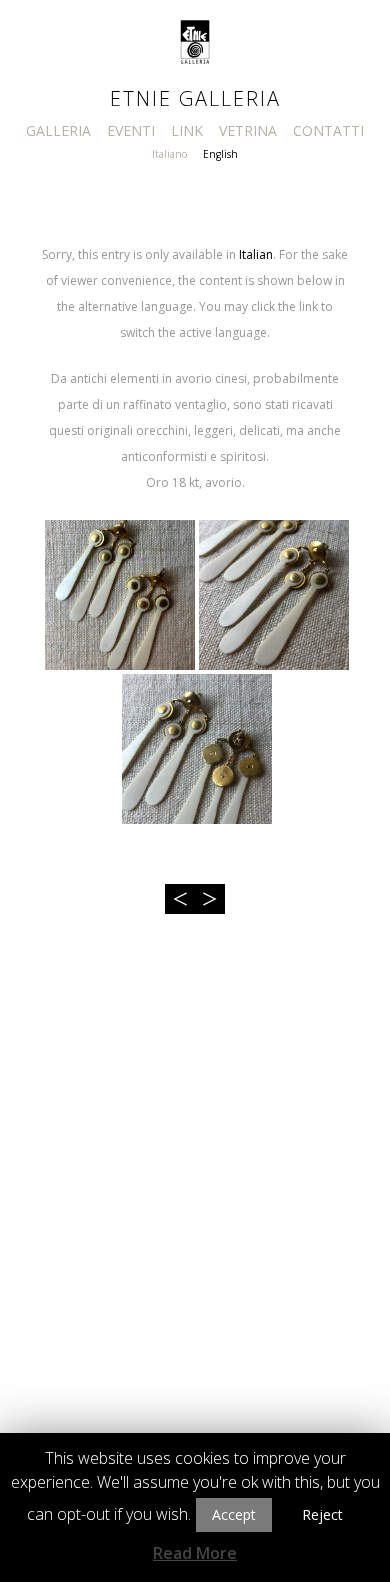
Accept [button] (234, 1514)
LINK (187, 130)
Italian (256, 254)
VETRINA (248, 130)
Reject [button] (322, 1514)
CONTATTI (328, 130)
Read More (195, 1553)
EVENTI (131, 130)
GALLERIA (58, 130)
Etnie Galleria (195, 98)
